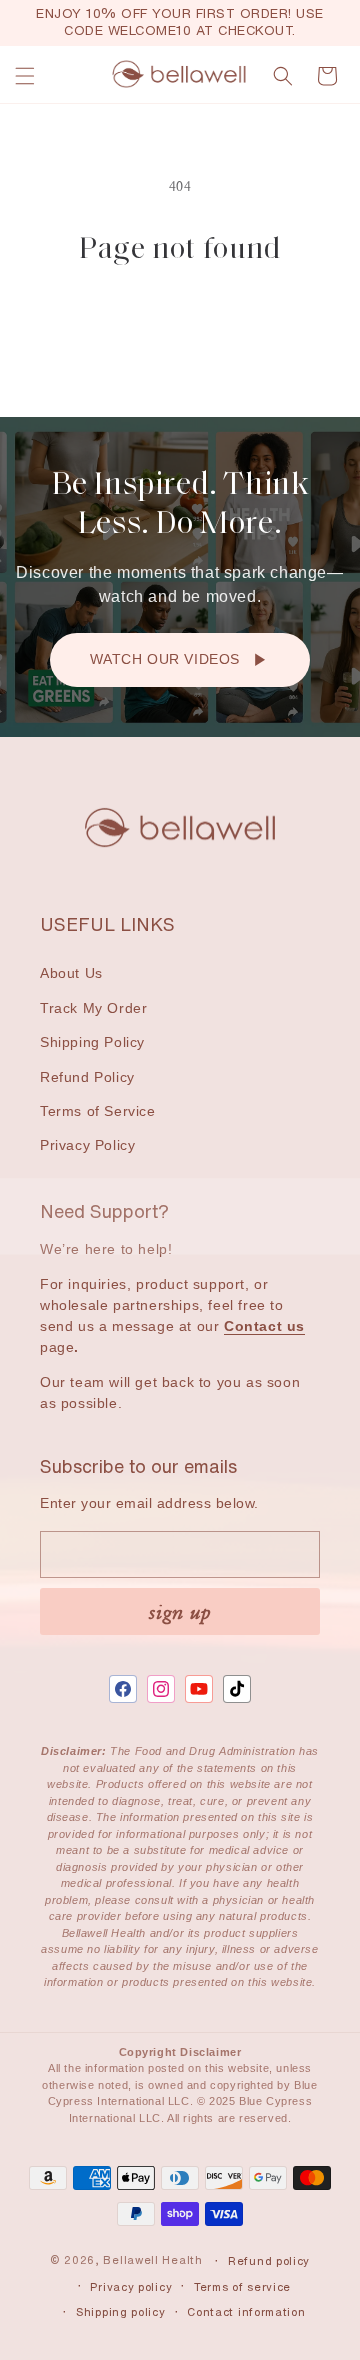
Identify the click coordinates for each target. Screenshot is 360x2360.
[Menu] (25, 76)
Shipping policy (121, 2312)
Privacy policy (131, 2287)
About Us (71, 973)
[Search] (283, 76)
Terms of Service (98, 1111)
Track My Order (93, 1008)
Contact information (246, 2312)
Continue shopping (180, 323)
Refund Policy (87, 1077)
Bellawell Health (152, 2261)
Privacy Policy (87, 1145)
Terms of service (242, 2287)
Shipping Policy (92, 1042)
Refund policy (269, 2261)
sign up (180, 1611)
